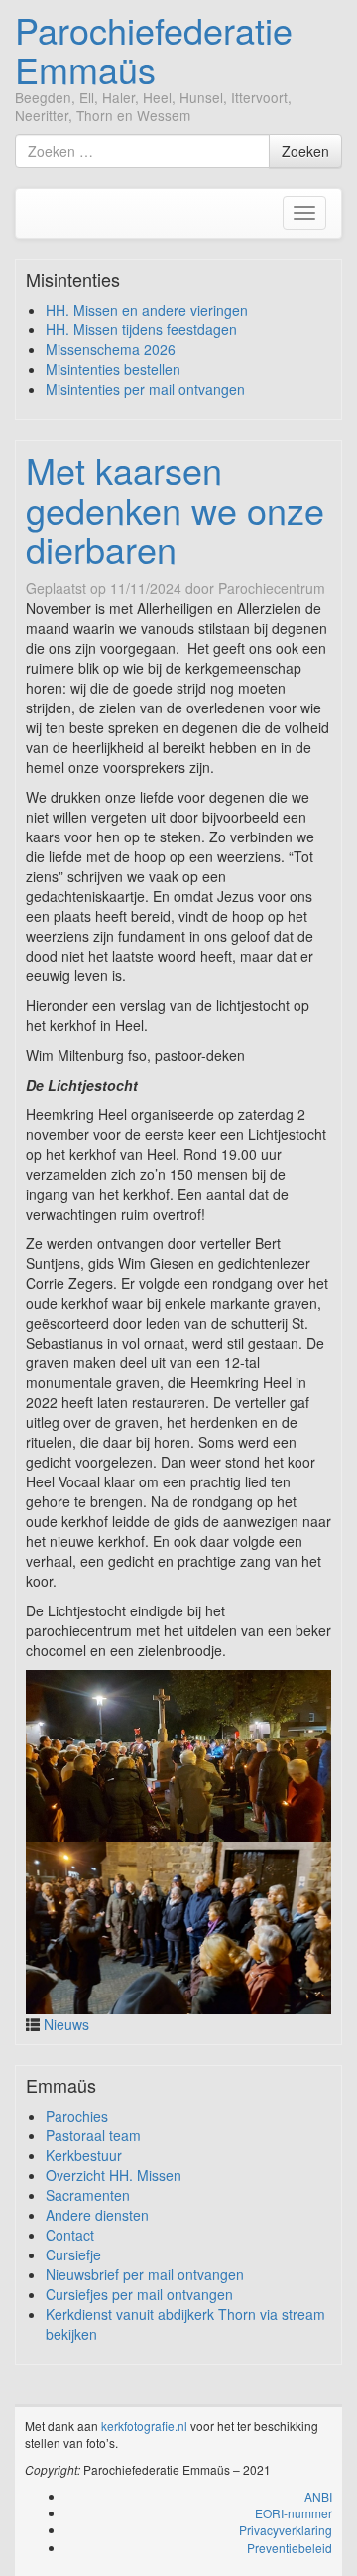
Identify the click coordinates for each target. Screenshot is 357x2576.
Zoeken (305, 151)
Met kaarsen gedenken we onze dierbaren (175, 509)
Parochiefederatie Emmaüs (154, 49)
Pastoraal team (93, 2135)
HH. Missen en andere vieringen (147, 310)
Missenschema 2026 (111, 349)
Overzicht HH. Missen (114, 2175)
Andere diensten (97, 2215)
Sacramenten (88, 2195)
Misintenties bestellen (113, 369)
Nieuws (66, 2024)
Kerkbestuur (84, 2155)
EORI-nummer (294, 2513)
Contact (70, 2235)
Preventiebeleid (290, 2548)
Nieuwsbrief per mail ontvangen (145, 2274)
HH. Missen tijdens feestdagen (141, 329)
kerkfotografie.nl (144, 2426)
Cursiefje (73, 2254)
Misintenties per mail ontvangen (145, 389)
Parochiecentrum (272, 588)
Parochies (77, 2116)
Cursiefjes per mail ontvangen (139, 2294)
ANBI (318, 2496)
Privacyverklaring (286, 2530)
